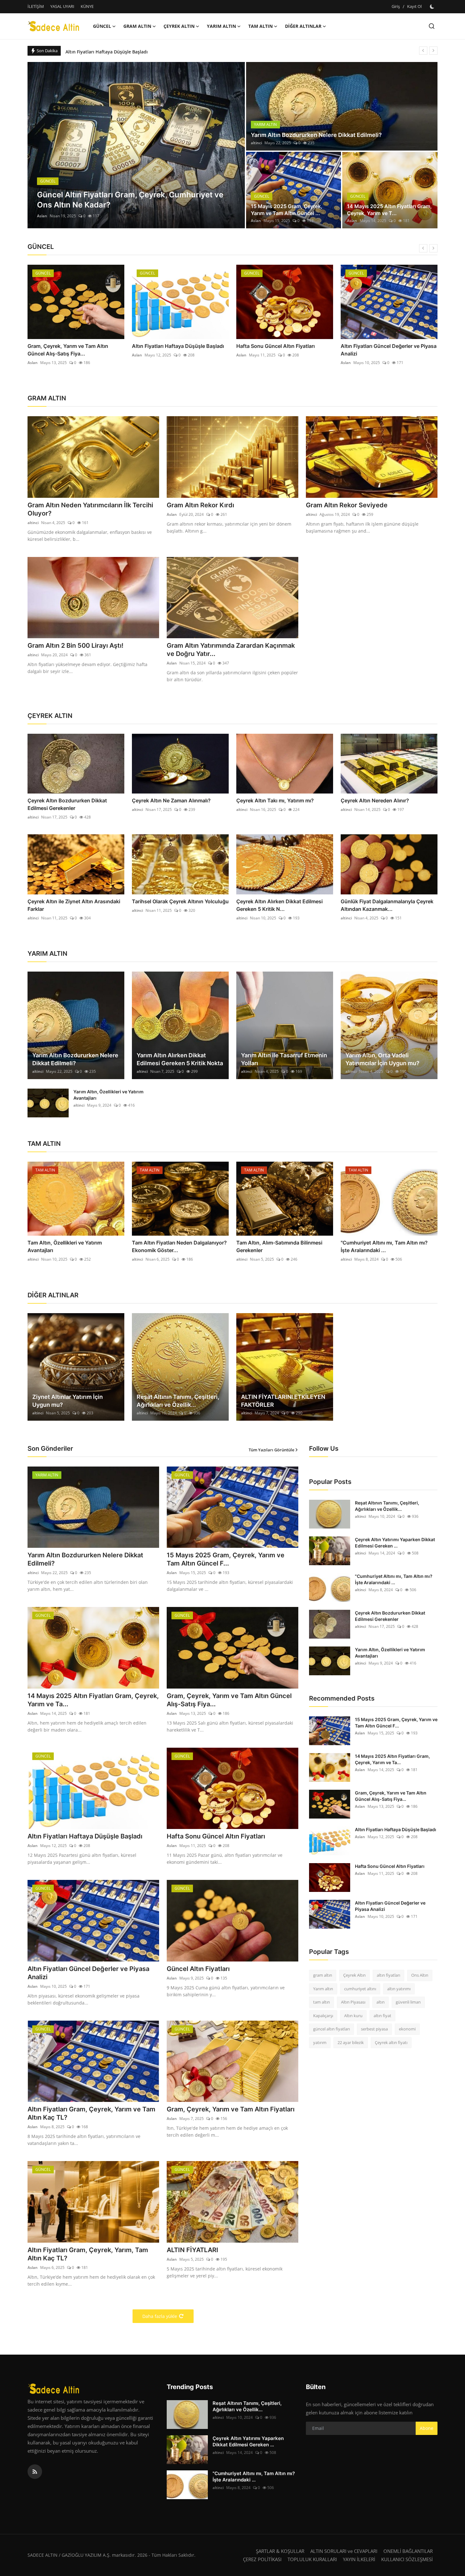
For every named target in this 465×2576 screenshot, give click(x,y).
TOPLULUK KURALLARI (312, 2559)
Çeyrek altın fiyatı (391, 2042)
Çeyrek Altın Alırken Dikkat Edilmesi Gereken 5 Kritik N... (279, 905)
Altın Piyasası (353, 2002)
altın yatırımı (399, 1988)
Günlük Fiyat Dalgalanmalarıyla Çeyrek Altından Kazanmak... (387, 905)
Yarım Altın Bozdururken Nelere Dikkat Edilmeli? (316, 135)
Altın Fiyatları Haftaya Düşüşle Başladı (74, 346)
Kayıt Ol (414, 6)
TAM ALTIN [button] (260, 26)
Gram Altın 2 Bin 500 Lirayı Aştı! (75, 646)
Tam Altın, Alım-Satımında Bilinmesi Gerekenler (279, 1246)
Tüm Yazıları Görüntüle (271, 1450)
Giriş (396, 6)
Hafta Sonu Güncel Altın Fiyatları (101, 50)
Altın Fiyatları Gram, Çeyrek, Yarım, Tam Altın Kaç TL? (88, 2254)
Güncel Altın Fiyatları (366, 346)
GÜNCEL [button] (102, 26)
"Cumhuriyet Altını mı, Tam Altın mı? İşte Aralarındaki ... (384, 1246)
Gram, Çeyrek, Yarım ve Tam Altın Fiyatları (231, 2109)
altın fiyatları (388, 1975)
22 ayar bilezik (351, 2042)
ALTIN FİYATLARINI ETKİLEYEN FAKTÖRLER (283, 1401)
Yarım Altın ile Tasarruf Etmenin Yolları (284, 1059)
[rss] (35, 2472)
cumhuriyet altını (360, 1988)
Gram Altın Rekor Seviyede (347, 505)
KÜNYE (87, 6)
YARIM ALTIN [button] (221, 26)
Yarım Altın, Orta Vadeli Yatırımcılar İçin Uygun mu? (382, 1059)
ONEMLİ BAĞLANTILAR (408, 2551)
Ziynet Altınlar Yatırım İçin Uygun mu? (68, 1401)
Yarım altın (323, 1988)
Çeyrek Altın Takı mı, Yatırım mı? (275, 800)
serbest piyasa (374, 2029)
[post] (136, 145)
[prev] (423, 51)
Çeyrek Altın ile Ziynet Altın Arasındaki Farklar (74, 905)
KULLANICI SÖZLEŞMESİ (407, 2559)
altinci (256, 143)
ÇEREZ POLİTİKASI (262, 2559)
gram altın (323, 1975)
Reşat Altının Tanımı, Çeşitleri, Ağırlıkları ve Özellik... (178, 1401)
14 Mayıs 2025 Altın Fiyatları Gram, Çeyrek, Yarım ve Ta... (93, 1700)
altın (381, 2002)
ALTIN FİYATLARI (192, 2250)
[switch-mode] (433, 7)
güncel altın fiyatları (332, 2029)
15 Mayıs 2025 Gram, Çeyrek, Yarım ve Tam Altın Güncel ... (287, 210)
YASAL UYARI (62, 6)
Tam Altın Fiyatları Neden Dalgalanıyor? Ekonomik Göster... (179, 1246)
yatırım (320, 2042)
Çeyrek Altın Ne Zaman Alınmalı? (171, 800)
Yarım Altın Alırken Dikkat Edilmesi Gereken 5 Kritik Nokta (180, 1059)
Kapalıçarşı (323, 2015)
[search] (432, 26)
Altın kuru (353, 2015)
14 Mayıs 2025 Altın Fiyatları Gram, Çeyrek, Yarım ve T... (389, 210)
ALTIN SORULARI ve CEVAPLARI (344, 2551)
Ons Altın (420, 1975)
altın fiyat (382, 2015)
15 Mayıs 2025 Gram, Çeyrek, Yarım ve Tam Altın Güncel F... (226, 1559)
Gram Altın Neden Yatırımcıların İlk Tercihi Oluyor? (90, 509)
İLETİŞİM (36, 6)
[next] (433, 51)
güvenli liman (408, 2002)
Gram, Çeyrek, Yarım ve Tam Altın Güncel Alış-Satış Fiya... (229, 1700)
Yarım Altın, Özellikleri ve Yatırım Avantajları (108, 1095)
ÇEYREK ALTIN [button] (179, 26)
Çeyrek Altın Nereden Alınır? (375, 800)
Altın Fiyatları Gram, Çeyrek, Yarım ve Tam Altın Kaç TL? (91, 2113)
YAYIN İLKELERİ (359, 2559)
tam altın (322, 2002)
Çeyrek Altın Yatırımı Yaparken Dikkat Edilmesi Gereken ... (395, 1543)
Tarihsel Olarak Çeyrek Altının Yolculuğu (180, 901)
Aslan (42, 216)
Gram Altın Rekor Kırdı (200, 505)
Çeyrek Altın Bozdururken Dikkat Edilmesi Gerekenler (67, 804)
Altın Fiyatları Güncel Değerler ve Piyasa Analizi (284, 350)
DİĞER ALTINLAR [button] (303, 26)
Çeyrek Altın (354, 1975)
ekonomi (407, 2029)
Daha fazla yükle (160, 2316)
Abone (427, 2428)
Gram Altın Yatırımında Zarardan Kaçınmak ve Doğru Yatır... (231, 650)
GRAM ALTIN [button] (137, 26)
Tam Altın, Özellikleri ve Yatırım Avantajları (65, 1246)
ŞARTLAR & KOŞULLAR (280, 2551)
